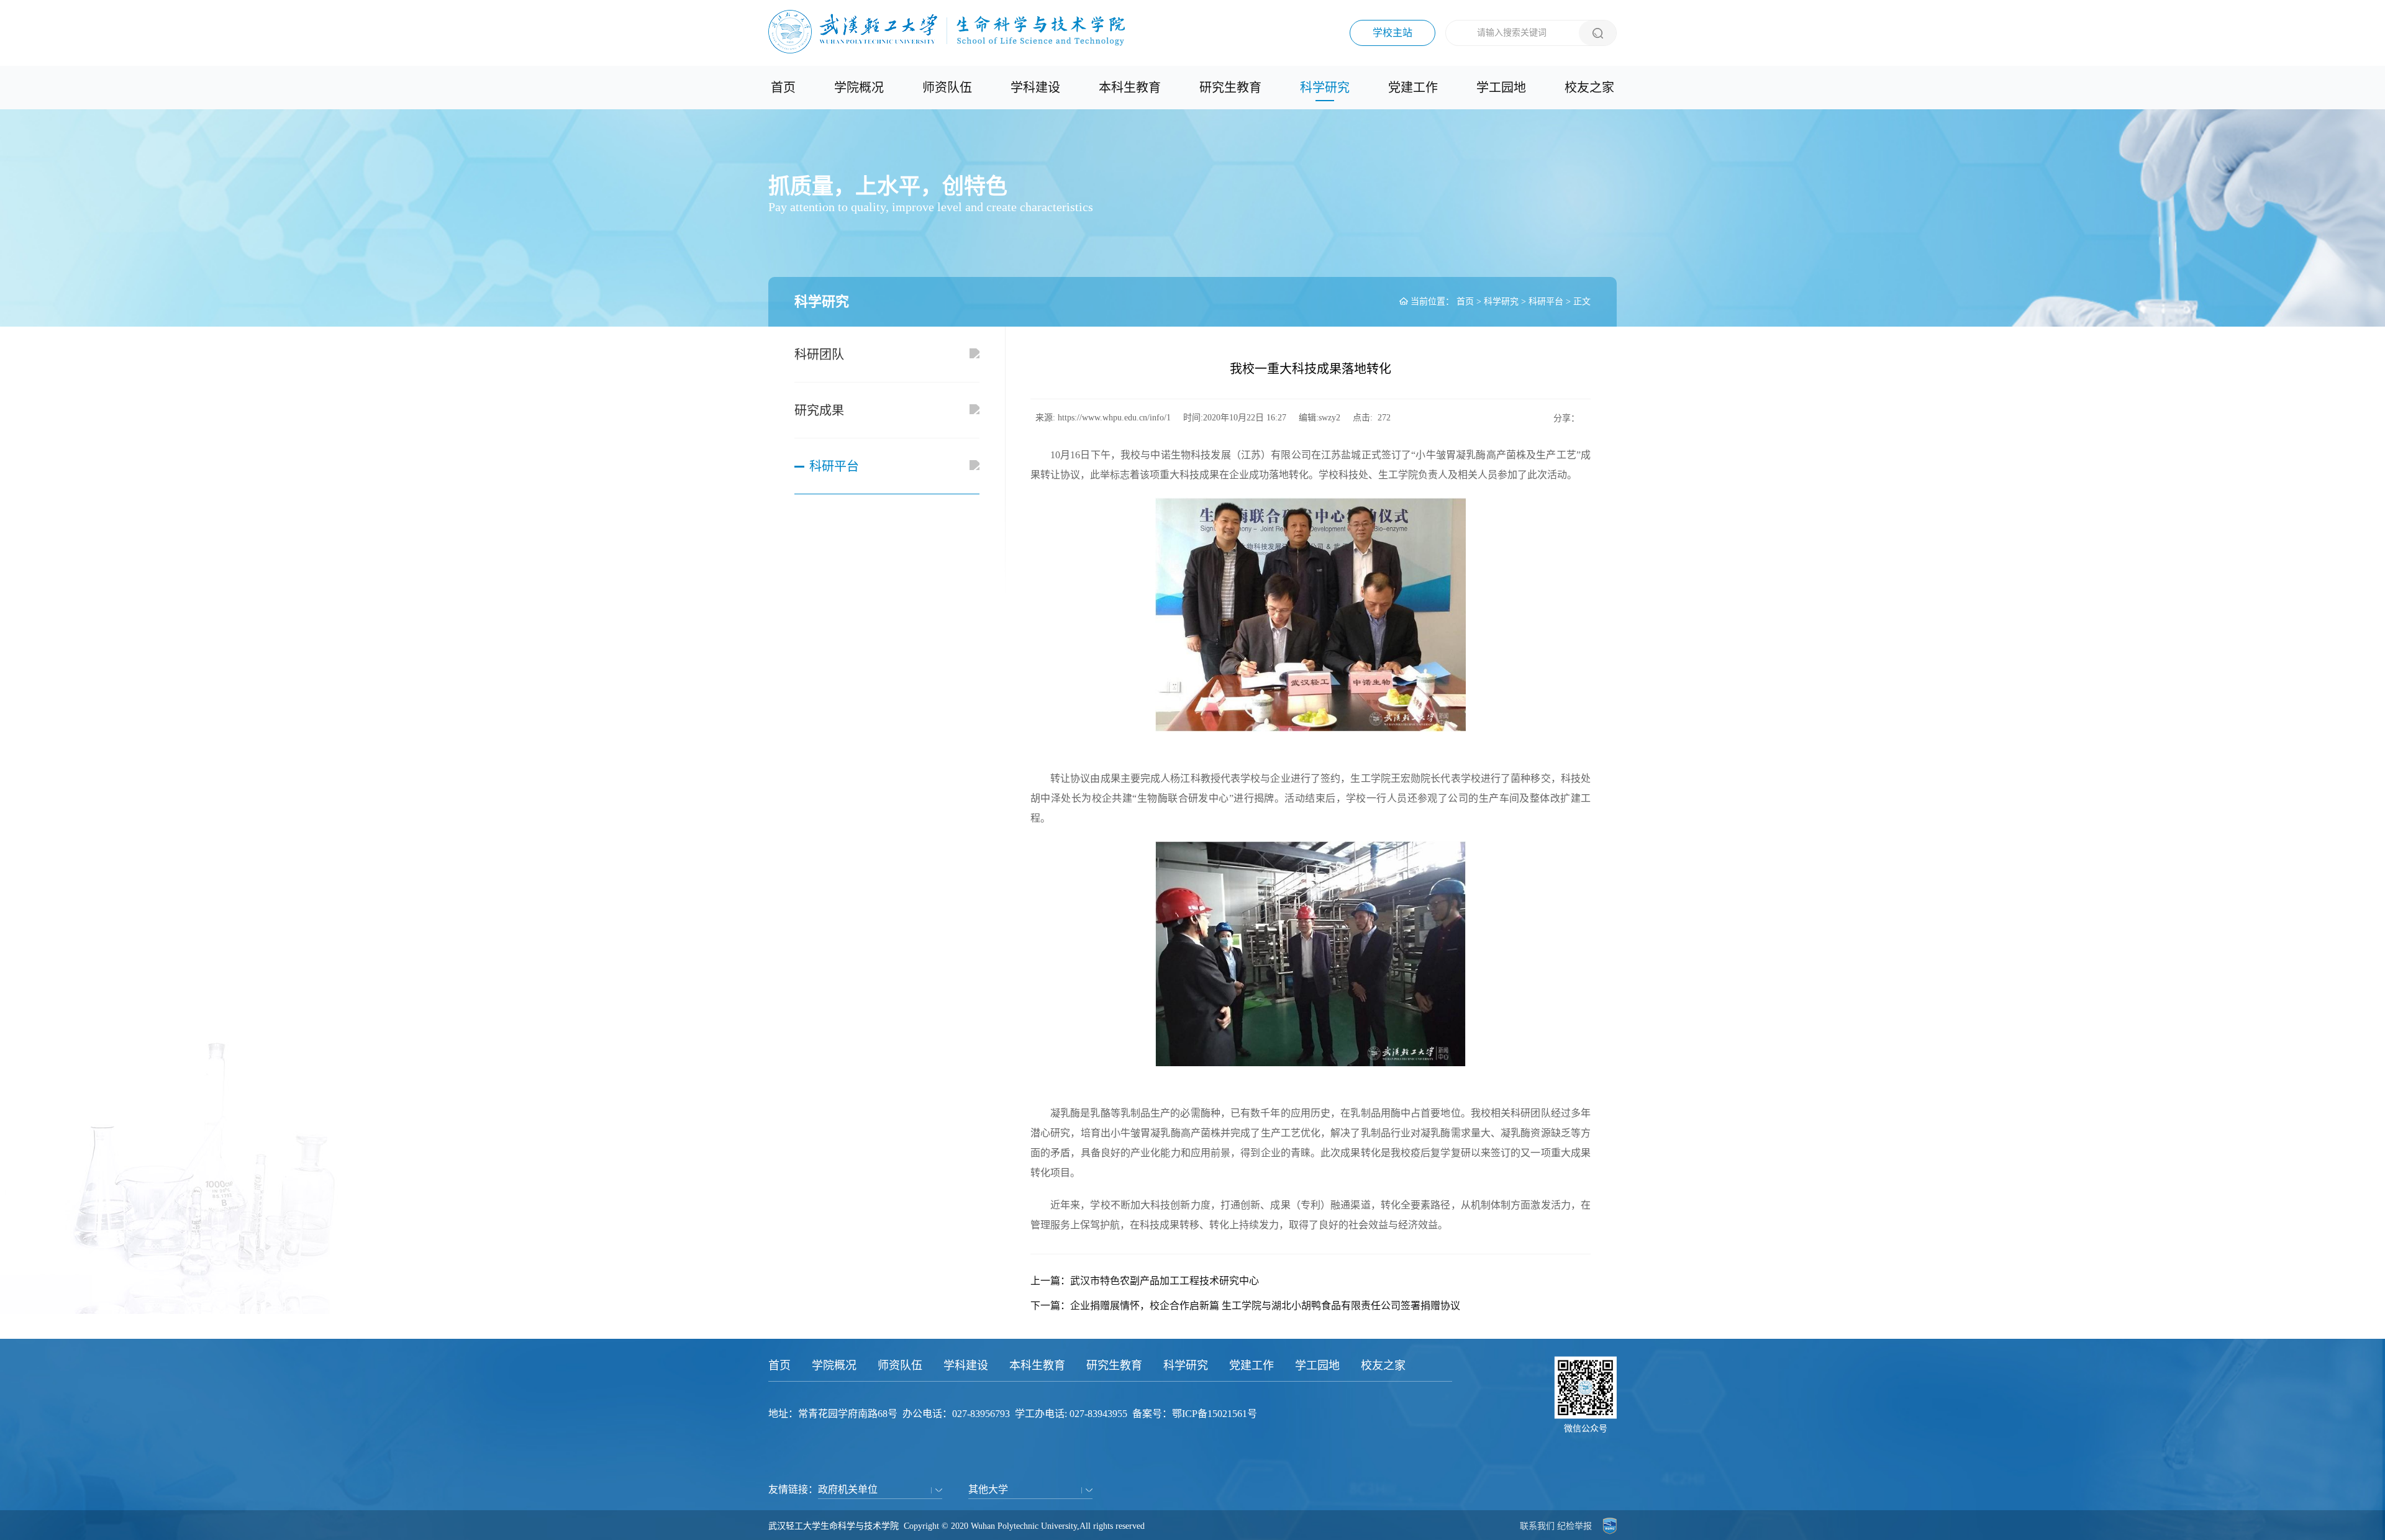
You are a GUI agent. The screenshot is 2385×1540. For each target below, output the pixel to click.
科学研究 (1325, 88)
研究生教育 (1230, 88)
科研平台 (1546, 301)
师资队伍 (947, 88)
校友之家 (1589, 88)
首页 (783, 88)
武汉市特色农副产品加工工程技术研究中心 (1165, 1281)
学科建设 (1035, 88)
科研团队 (819, 355)
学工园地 (1501, 88)
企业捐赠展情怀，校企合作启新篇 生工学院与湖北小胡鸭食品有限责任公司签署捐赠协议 (1265, 1306)
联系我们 (1537, 1526)
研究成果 (819, 410)
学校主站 (1392, 33)
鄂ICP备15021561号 (1215, 1414)
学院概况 (859, 88)
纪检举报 (1574, 1526)
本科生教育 (1130, 88)
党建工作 (1413, 88)
